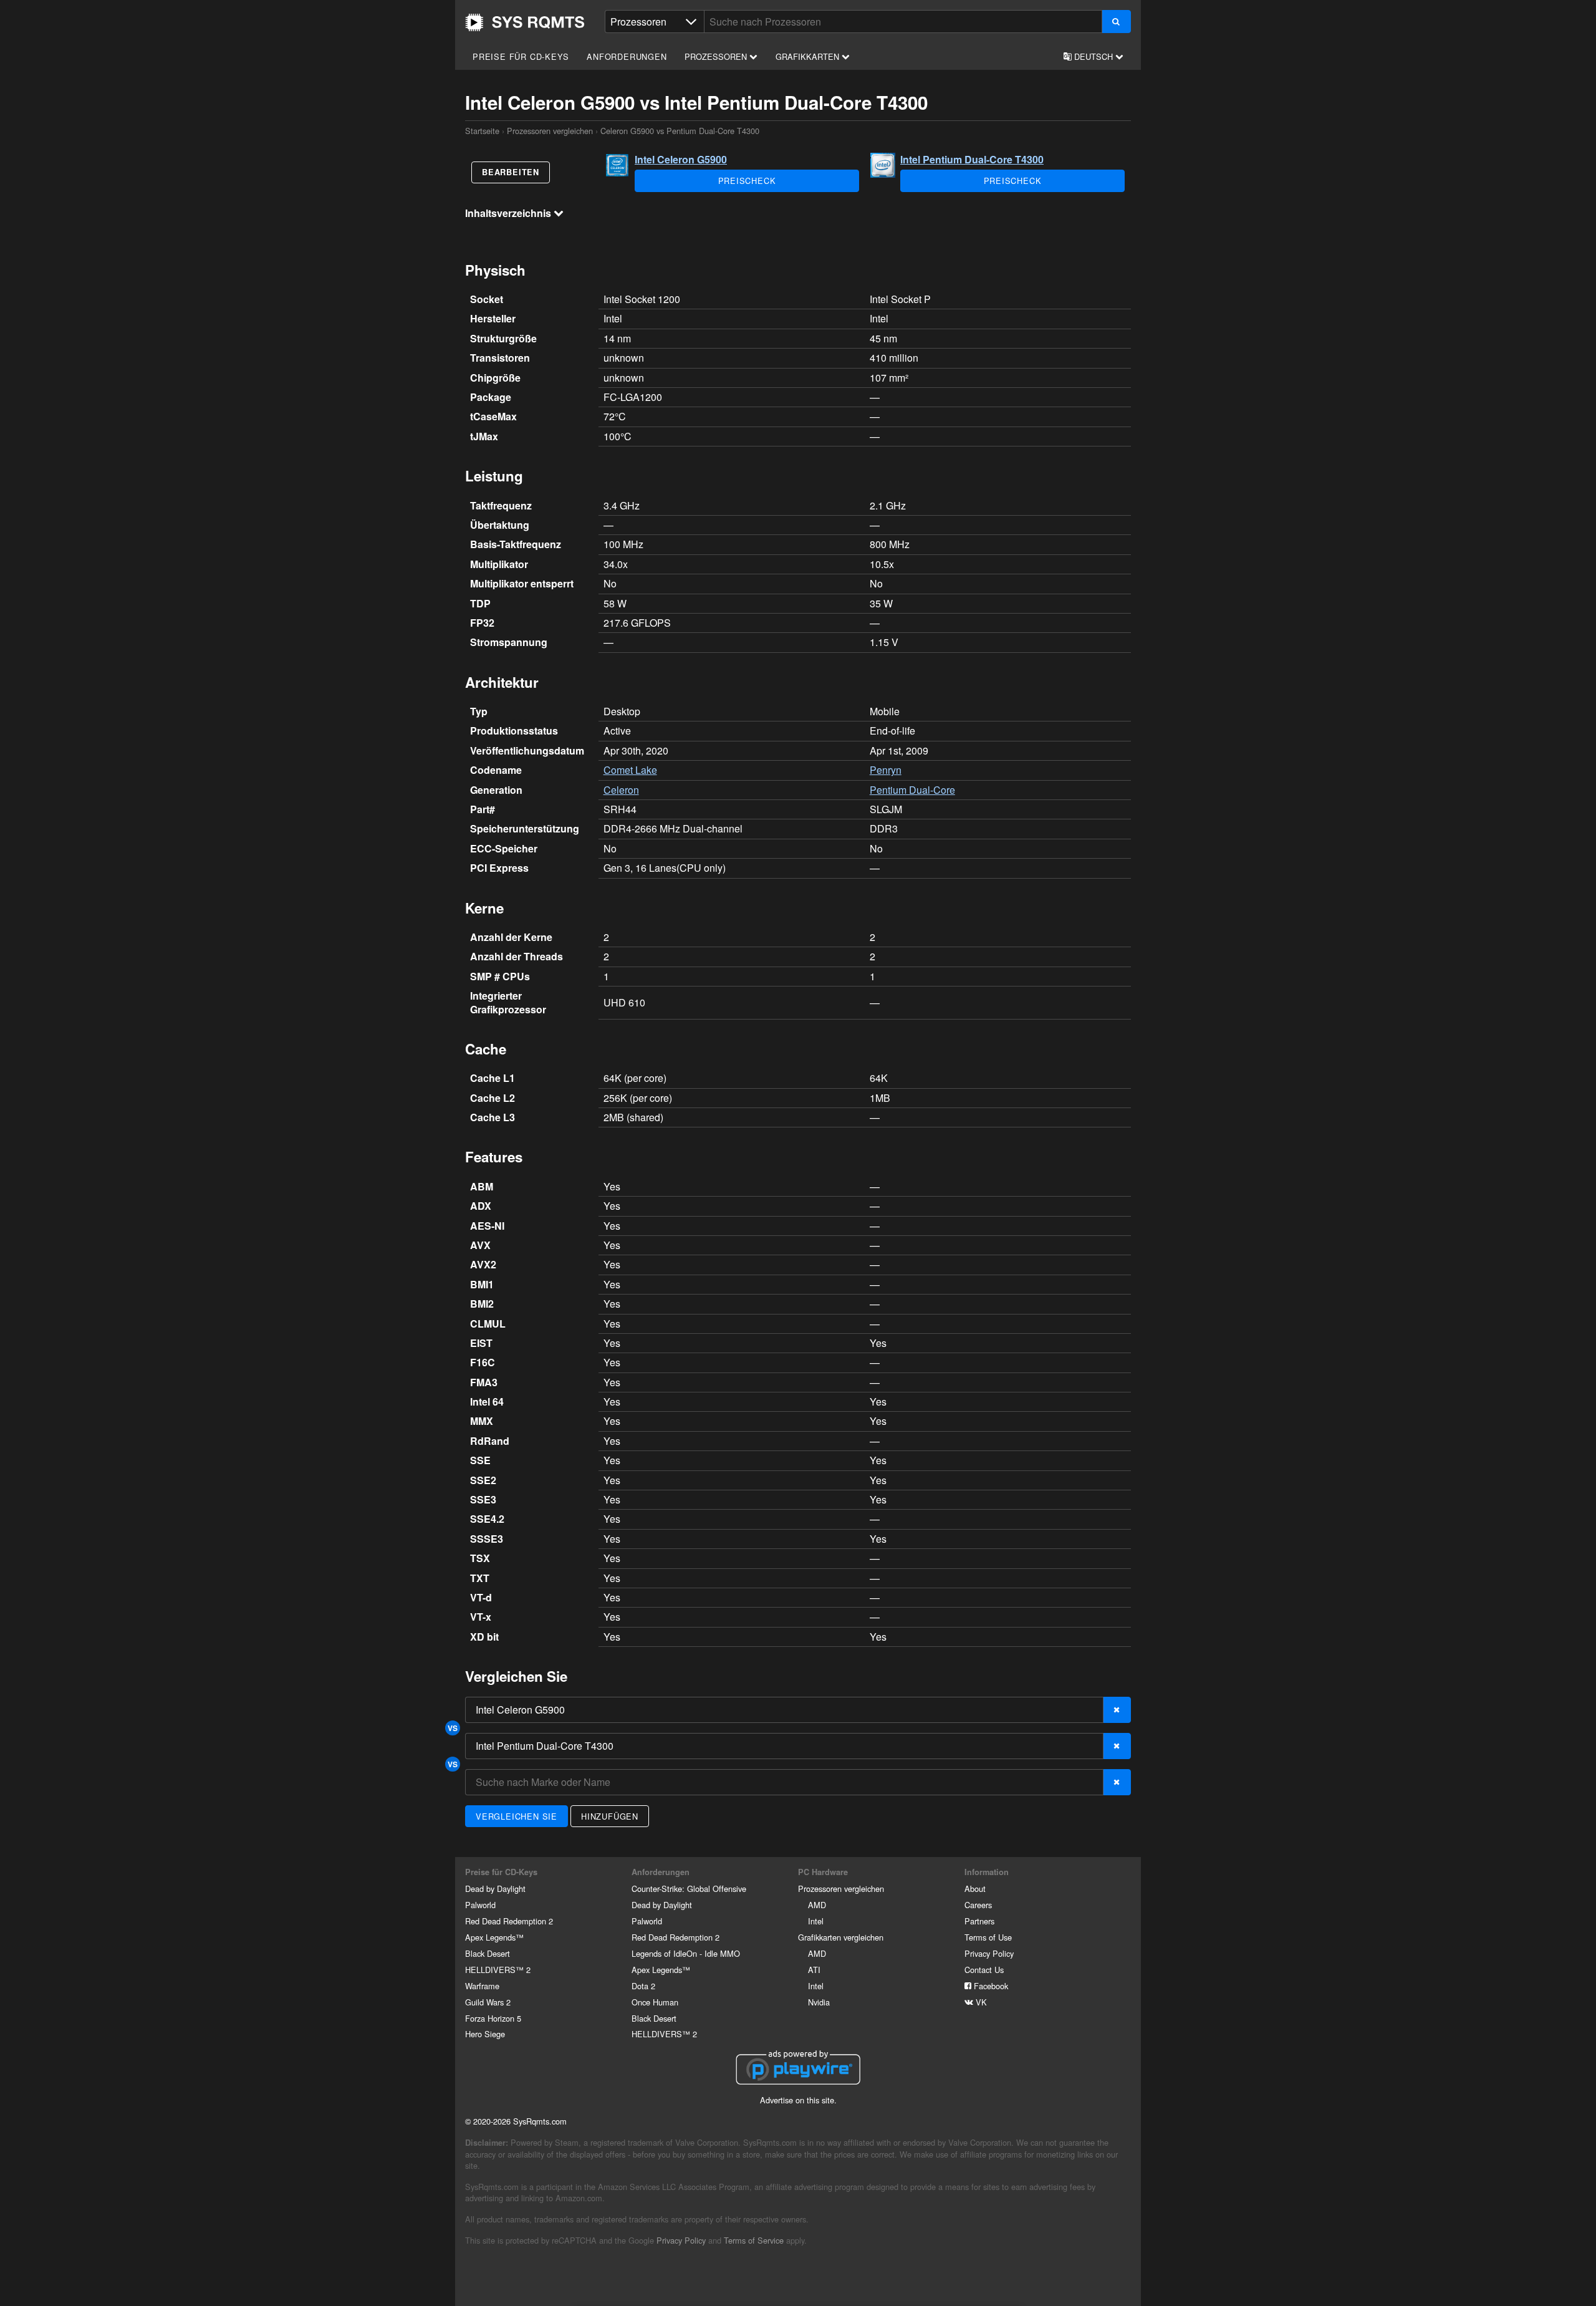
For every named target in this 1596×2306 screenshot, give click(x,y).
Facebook (990, 1986)
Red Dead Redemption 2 (509, 1921)
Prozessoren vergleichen (550, 131)
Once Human (655, 2002)
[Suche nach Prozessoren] (1116, 22)
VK (980, 2002)
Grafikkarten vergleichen (841, 1937)
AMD (817, 1905)
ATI (814, 1970)
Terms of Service (754, 2240)
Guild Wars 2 (488, 2002)
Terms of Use (988, 1937)
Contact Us (984, 1970)
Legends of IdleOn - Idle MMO (686, 1953)
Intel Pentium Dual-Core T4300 (972, 159)
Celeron (621, 790)
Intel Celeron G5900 (681, 159)
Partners (979, 1921)
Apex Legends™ (494, 1937)
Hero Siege (485, 2034)
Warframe (482, 1986)
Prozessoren (717, 56)
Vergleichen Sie (517, 1816)
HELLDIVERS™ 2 (498, 1970)
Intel (816, 1921)
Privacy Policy (989, 1953)
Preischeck (747, 181)
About (975, 1889)
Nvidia (819, 2002)
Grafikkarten (809, 56)
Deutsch (1094, 56)
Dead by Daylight (495, 1889)
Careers (978, 1905)
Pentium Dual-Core (912, 790)
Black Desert (488, 1953)
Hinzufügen (610, 1816)
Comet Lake (630, 770)
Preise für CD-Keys (521, 56)
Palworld (480, 1905)
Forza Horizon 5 (493, 2018)
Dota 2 (643, 1986)
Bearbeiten (511, 172)
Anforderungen (627, 56)
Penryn (886, 770)
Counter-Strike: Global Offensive (689, 1889)
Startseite (525, 22)
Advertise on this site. (798, 2100)
